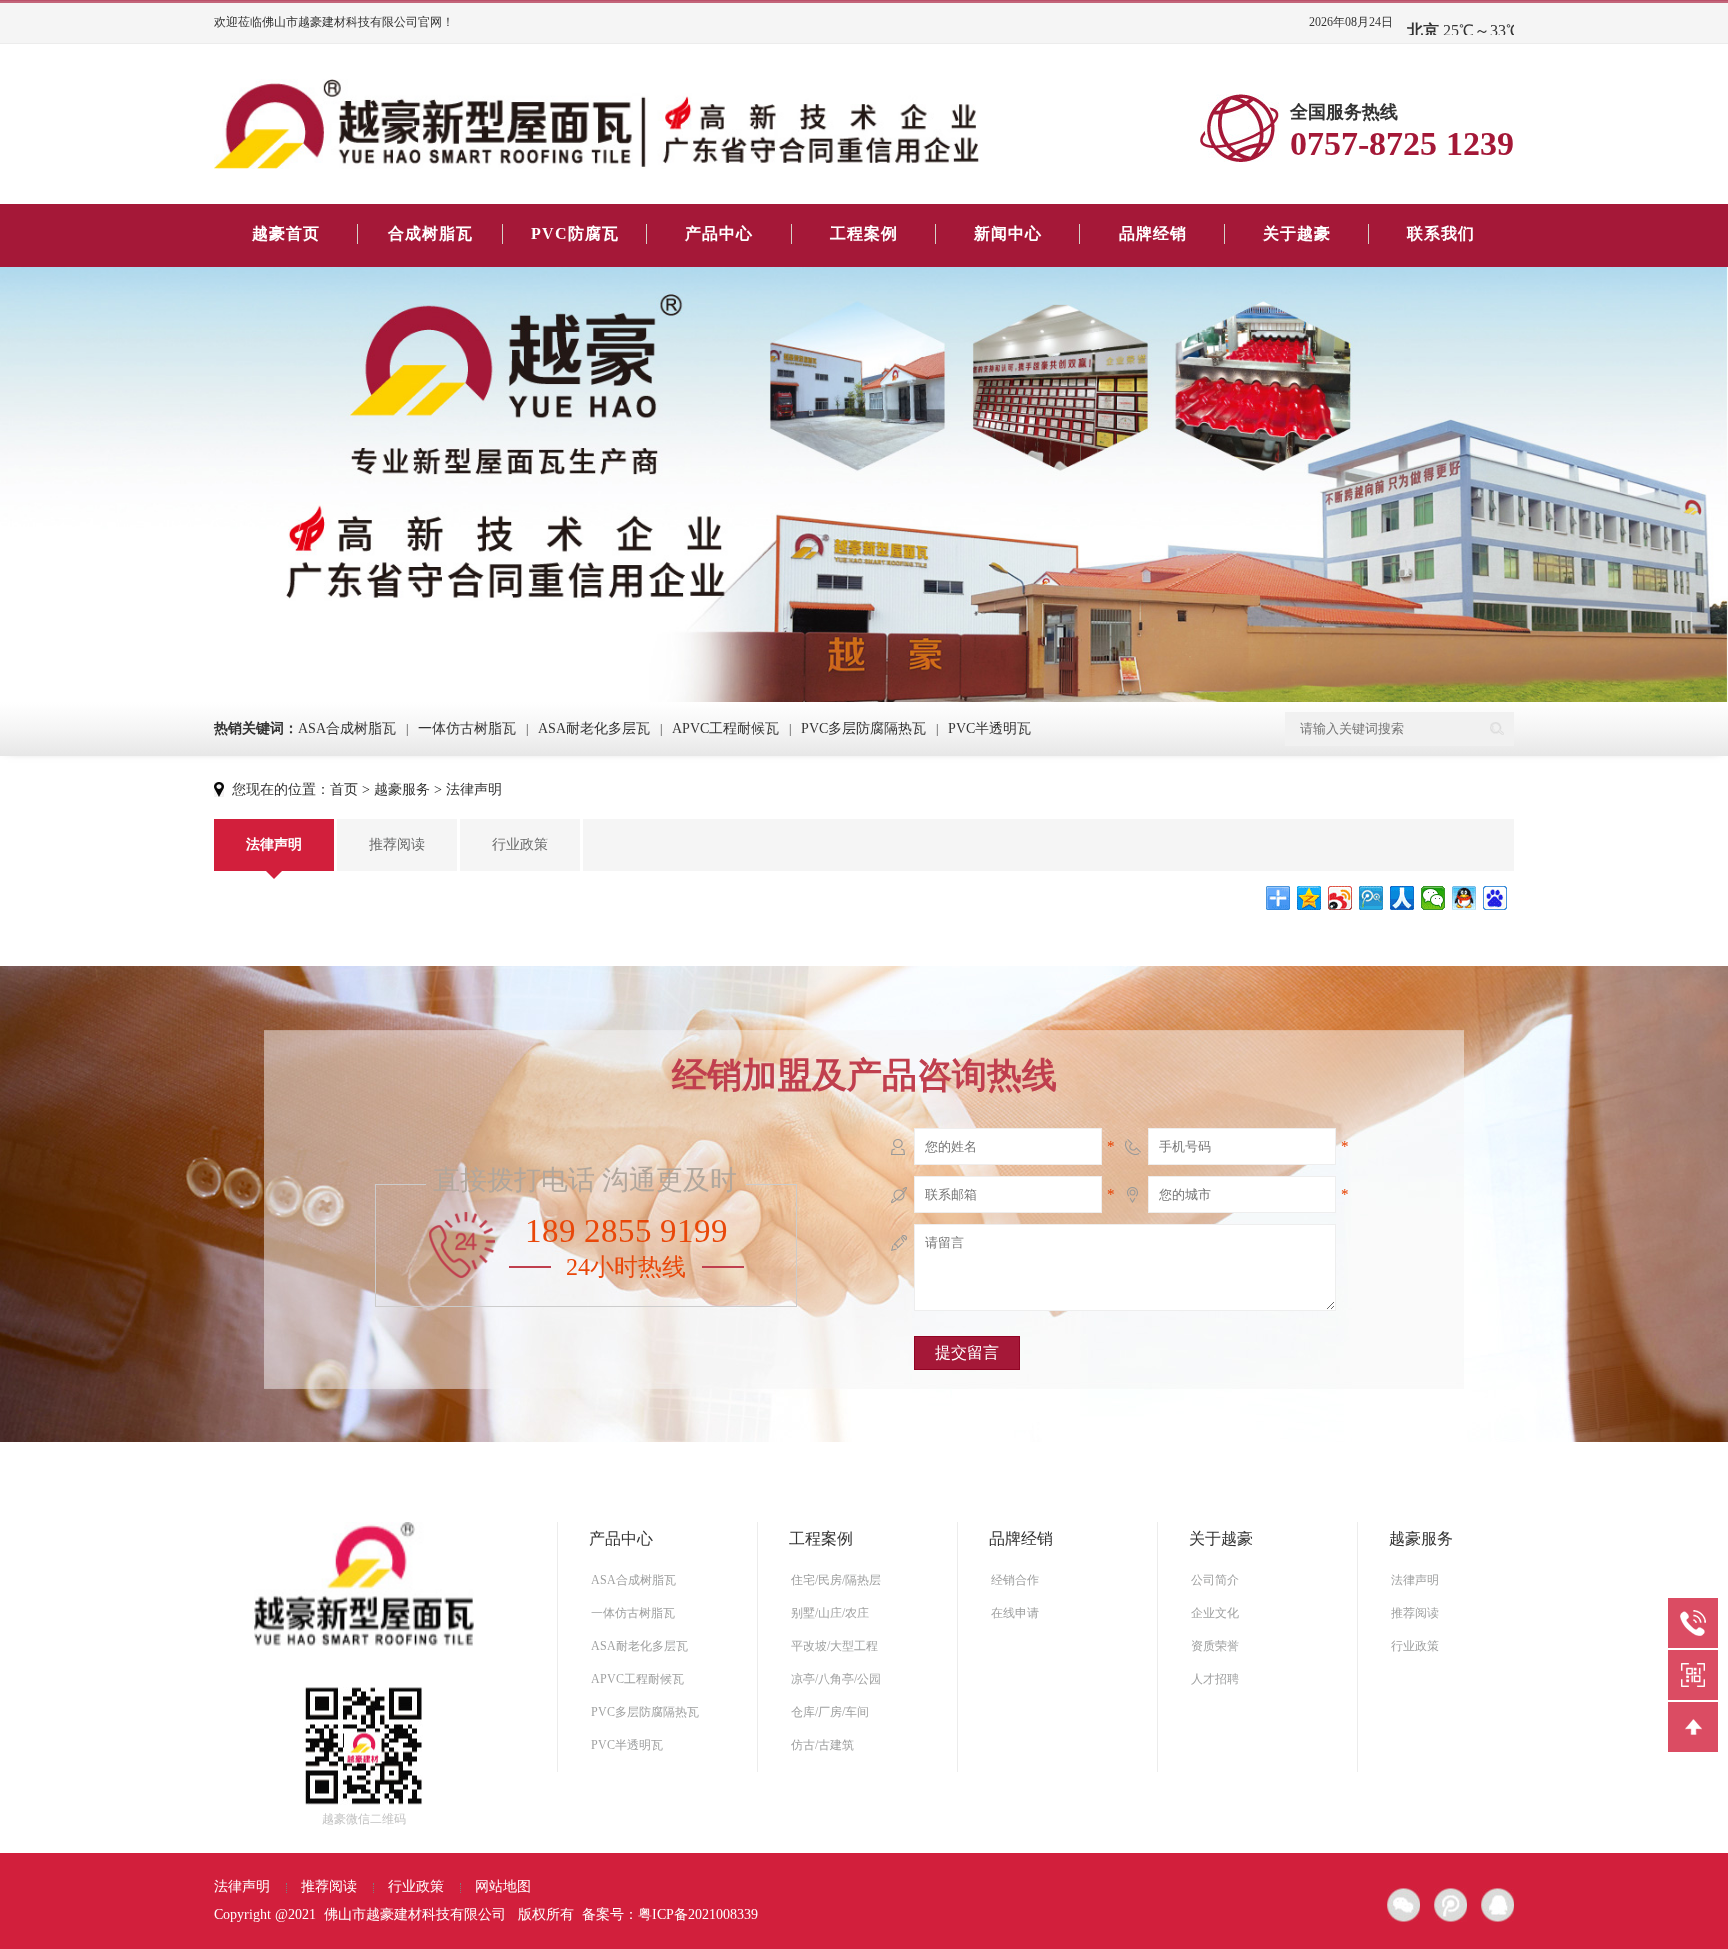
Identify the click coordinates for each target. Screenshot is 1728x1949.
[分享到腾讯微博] (1371, 898)
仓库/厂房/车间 (830, 1712)
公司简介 (1215, 1580)
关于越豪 (1297, 233)
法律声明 (474, 789)
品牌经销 (1153, 233)
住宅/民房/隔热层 (836, 1580)
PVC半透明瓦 (989, 728)
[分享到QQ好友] (1464, 898)
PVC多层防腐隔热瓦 (863, 728)
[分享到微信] (1433, 898)
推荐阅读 (397, 844)
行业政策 (520, 844)
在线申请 (1015, 1613)
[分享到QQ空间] (1309, 898)
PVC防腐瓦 (575, 233)
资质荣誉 (1215, 1646)
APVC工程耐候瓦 (725, 728)
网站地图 (503, 1886)
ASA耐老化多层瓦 (594, 728)
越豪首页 (286, 233)
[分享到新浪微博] (1340, 898)
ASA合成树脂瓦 (347, 728)
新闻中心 (1008, 233)
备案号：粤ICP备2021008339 (670, 1914)
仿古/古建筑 (822, 1745)
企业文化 (1215, 1613)
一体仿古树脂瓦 (467, 728)
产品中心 (719, 233)
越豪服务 (402, 789)
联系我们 (1441, 233)
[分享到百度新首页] (1495, 898)
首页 (344, 789)
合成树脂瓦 (430, 233)
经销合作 (1015, 1580)
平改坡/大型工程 (834, 1646)
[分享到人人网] (1402, 898)
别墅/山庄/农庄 (830, 1613)
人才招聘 (1215, 1679)
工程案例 (864, 233)
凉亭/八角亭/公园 (836, 1679)
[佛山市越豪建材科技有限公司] (597, 124)
